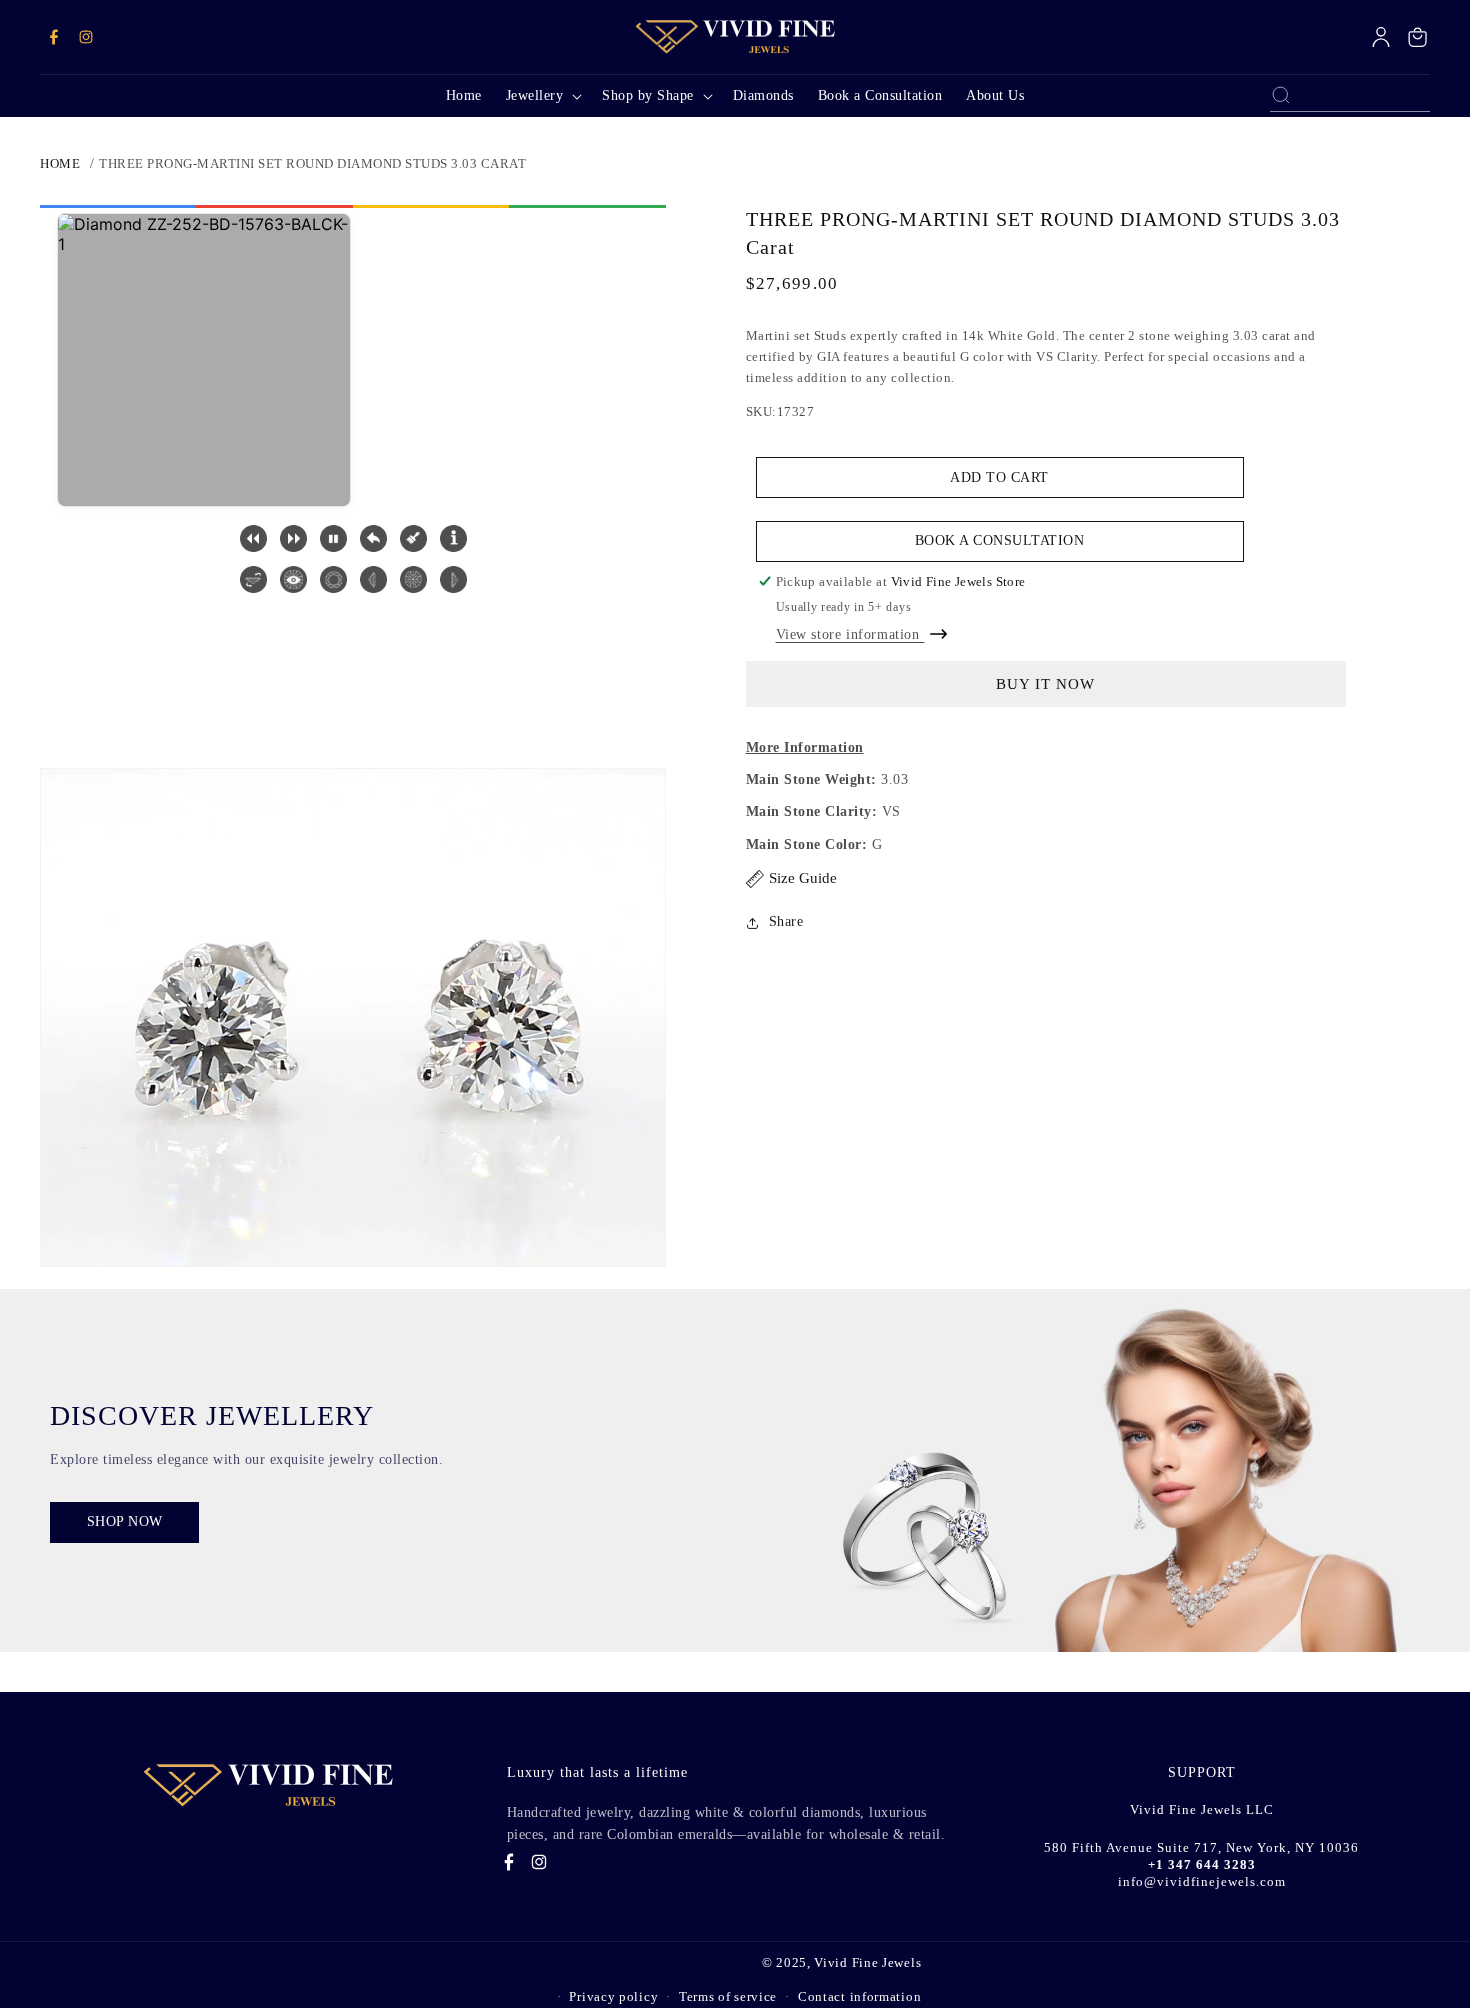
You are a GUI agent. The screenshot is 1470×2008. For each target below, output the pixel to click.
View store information (850, 634)
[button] (542, 96)
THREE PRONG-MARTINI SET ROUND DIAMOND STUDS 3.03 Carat (312, 163)
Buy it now (1045, 684)
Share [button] (786, 921)
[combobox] (1350, 95)
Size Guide (803, 878)
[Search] (1281, 95)
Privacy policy (613, 1996)
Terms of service (728, 1996)
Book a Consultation (1000, 541)
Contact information (859, 1996)
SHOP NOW (125, 1521)
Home (60, 163)
